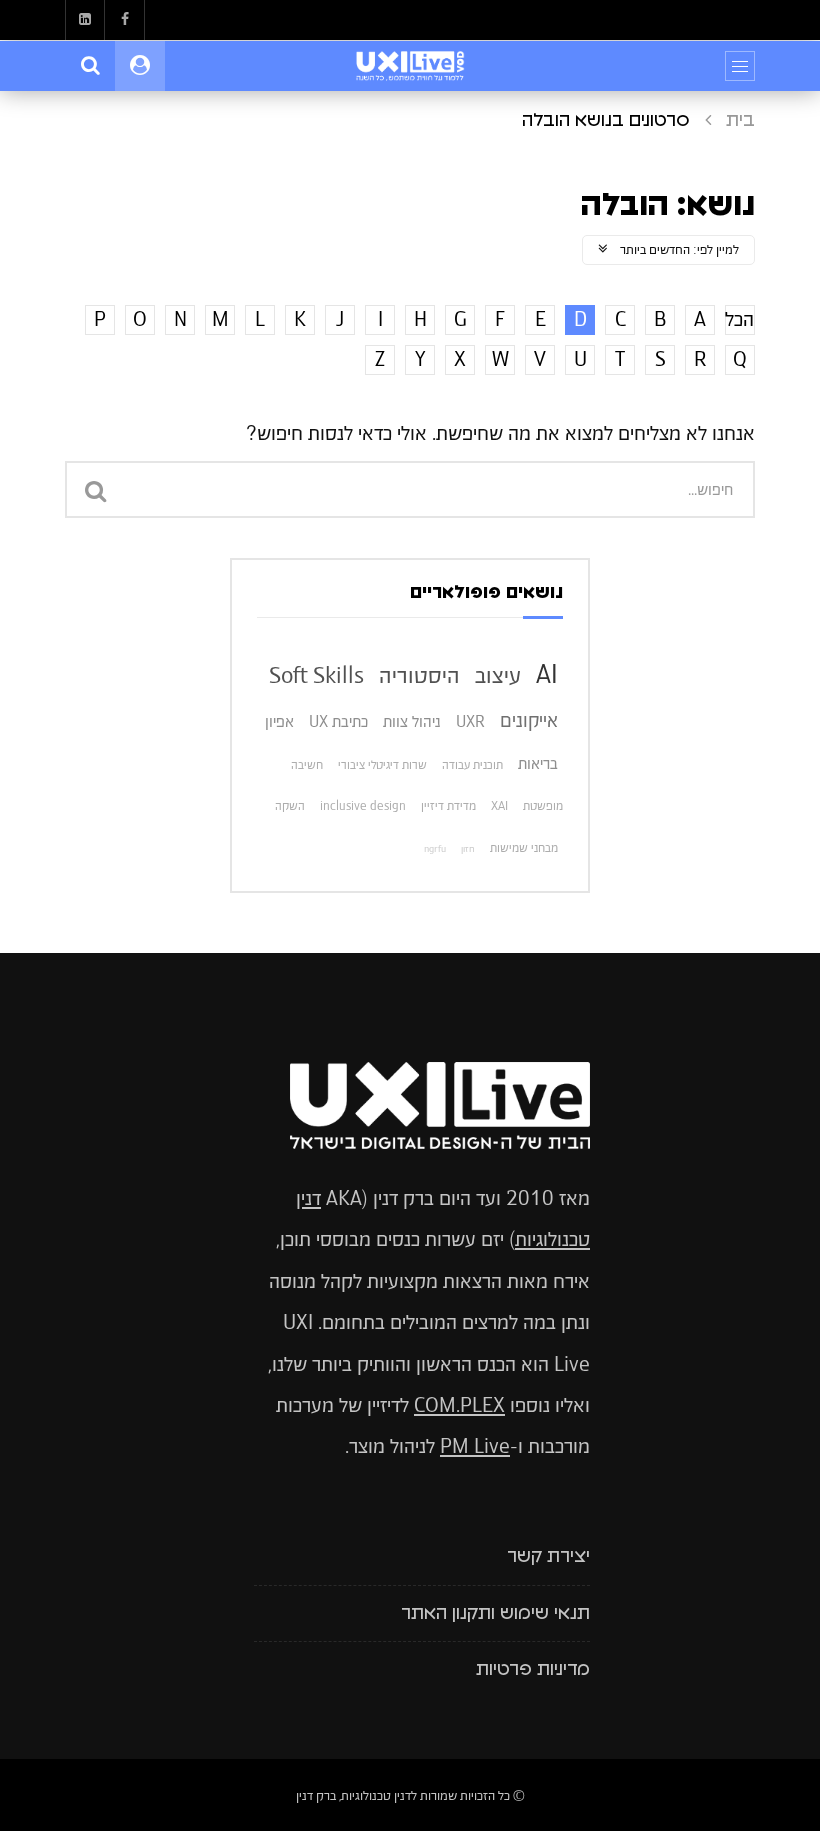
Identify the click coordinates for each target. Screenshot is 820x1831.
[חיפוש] (90, 66)
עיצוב (498, 675)
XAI (499, 806)
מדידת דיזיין (448, 806)
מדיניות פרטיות (533, 1670)
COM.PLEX (459, 1405)
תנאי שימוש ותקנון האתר (495, 1614)
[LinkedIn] (85, 20)
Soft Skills (316, 675)
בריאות (538, 763)
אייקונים (529, 720)
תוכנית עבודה (472, 765)
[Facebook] (125, 20)
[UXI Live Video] (410, 66)
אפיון (279, 721)
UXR (470, 721)
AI (547, 674)
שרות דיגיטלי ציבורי (382, 765)
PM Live (475, 1446)
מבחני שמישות (524, 848)
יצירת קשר (548, 1557)
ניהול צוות (412, 721)
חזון (468, 849)
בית (740, 121)
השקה (290, 806)
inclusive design (363, 806)
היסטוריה (419, 675)
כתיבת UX (338, 721)
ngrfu (435, 849)
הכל (739, 319)
